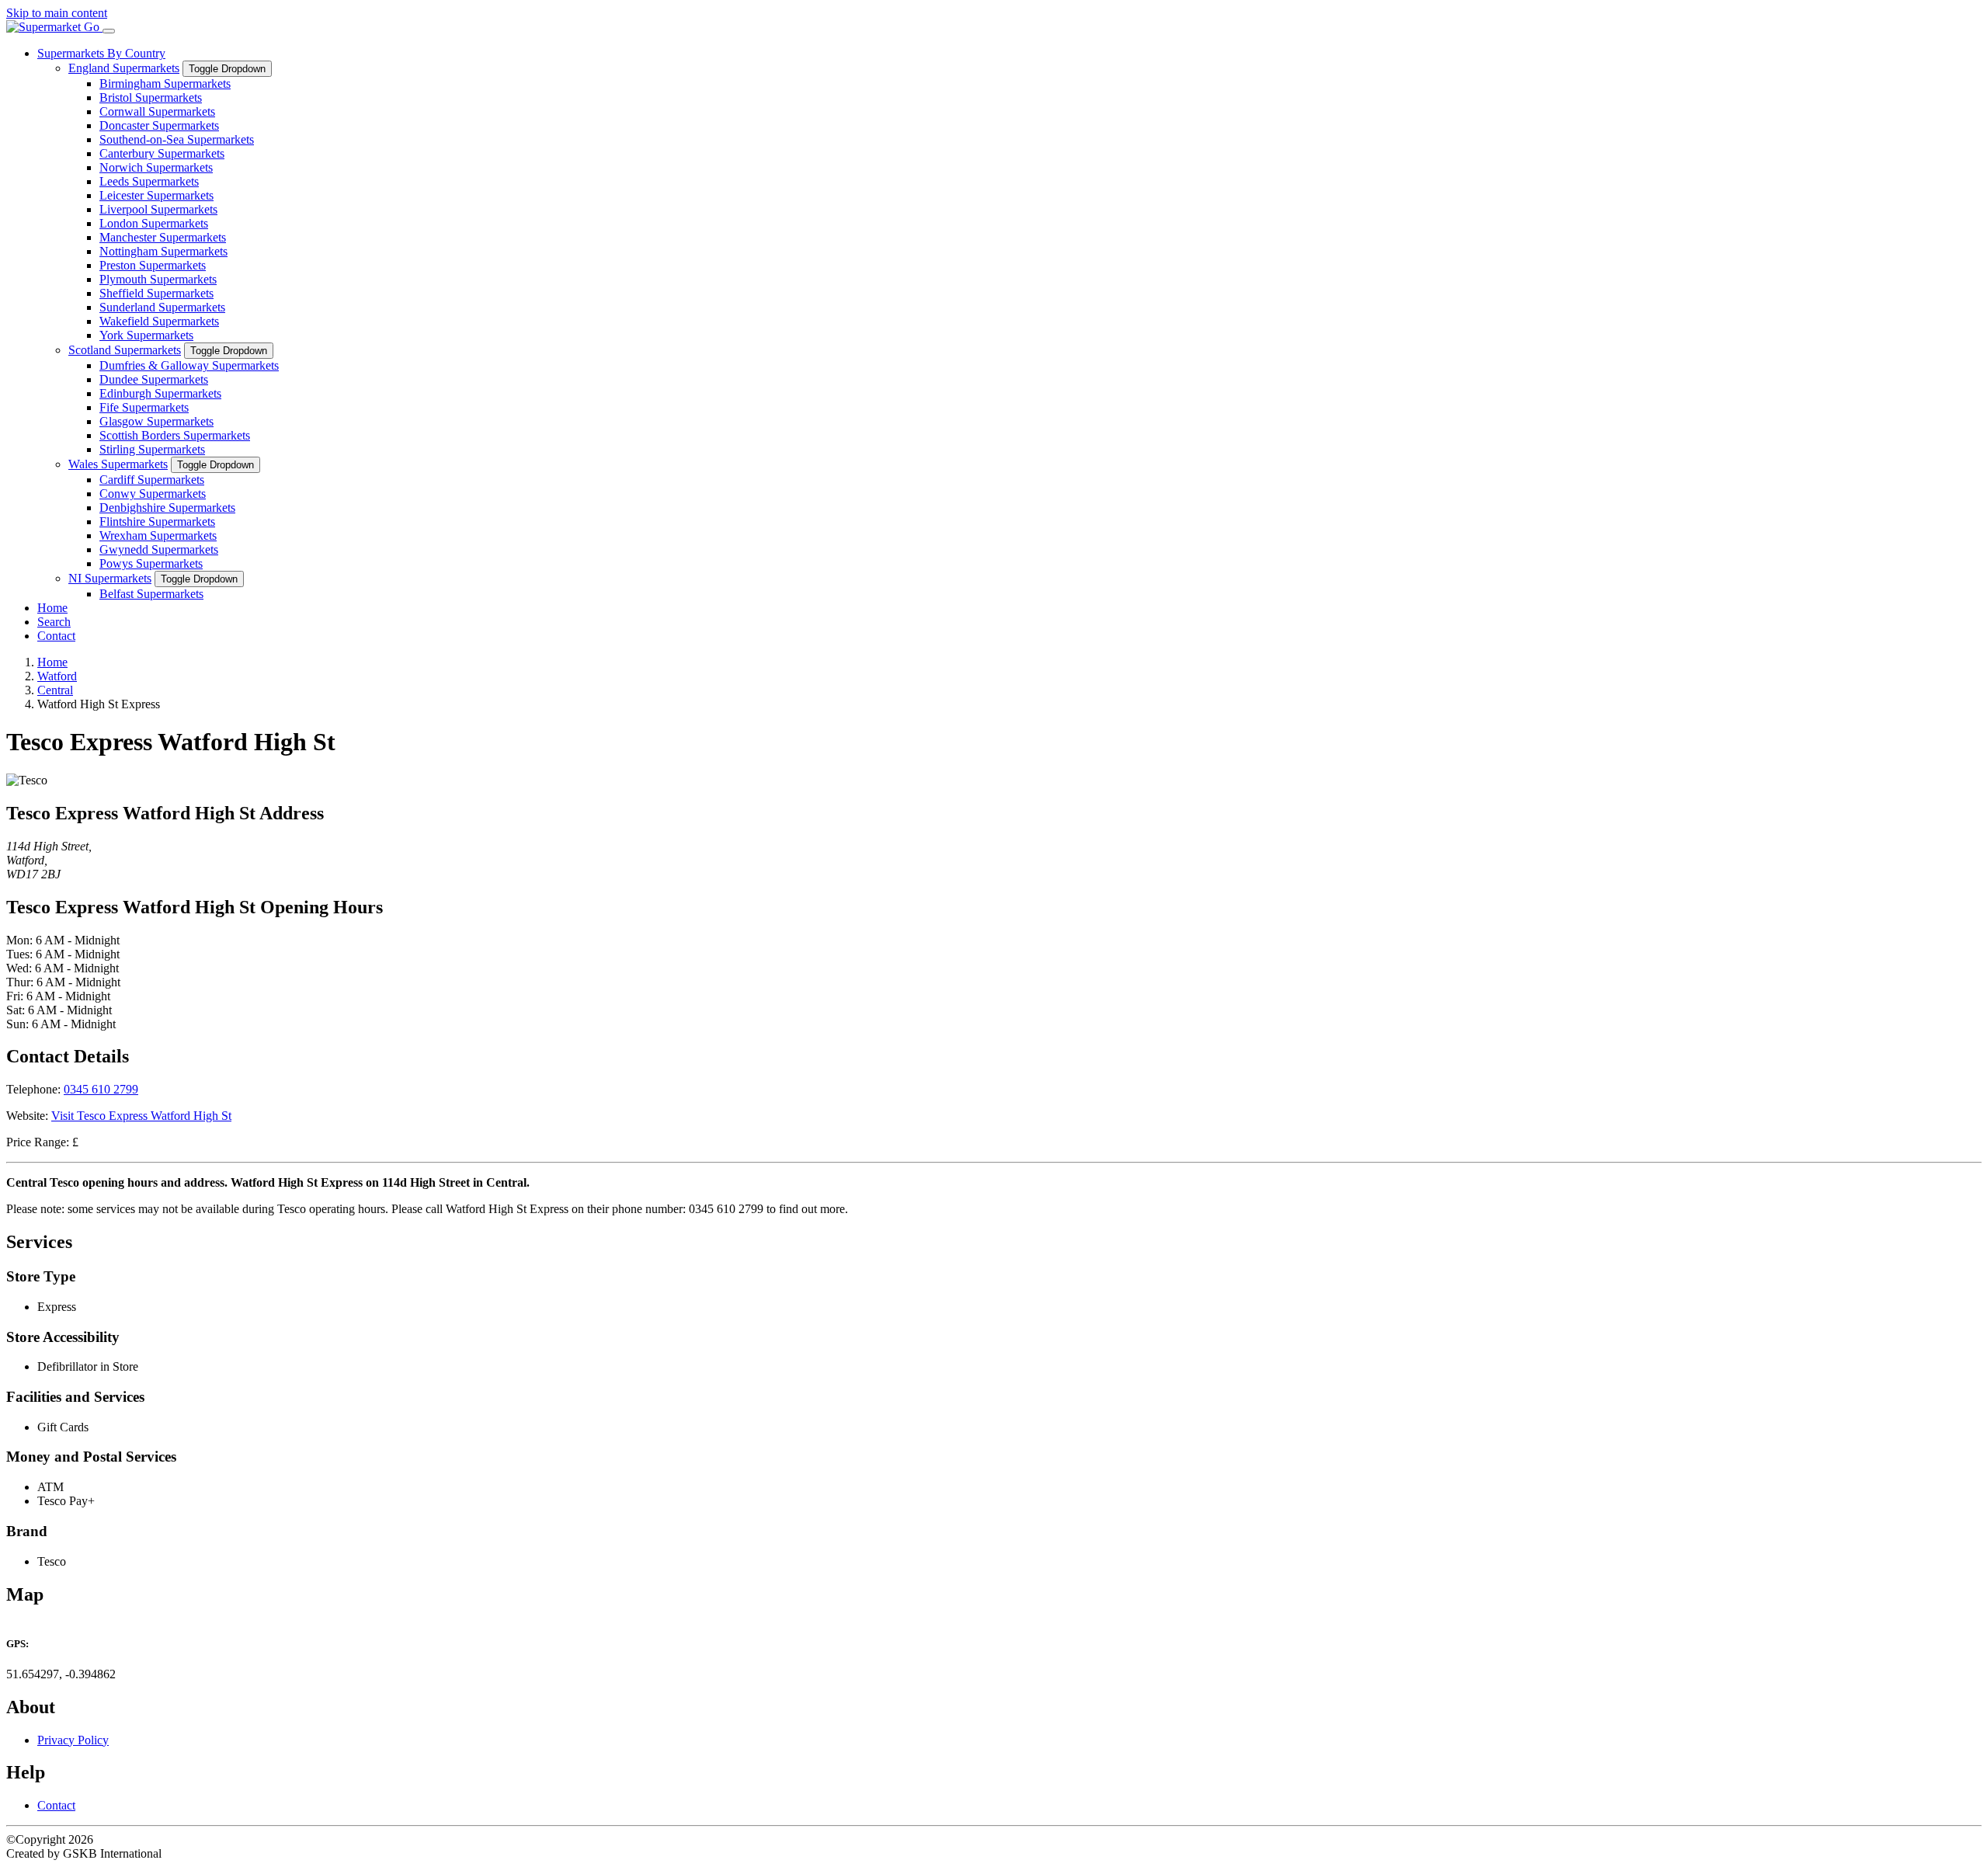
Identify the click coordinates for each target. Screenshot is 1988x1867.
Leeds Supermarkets (149, 181)
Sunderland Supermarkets (162, 307)
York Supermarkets (146, 335)
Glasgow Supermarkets (156, 421)
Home (52, 608)
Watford (57, 676)
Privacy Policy (73, 1740)
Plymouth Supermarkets (158, 279)
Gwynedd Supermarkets (159, 549)
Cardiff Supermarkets (152, 480)
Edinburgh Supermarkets (160, 393)
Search (54, 622)
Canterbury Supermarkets (162, 153)
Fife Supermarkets (144, 407)
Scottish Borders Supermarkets (175, 435)
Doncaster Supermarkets (159, 125)
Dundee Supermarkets (154, 379)
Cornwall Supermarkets (157, 111)
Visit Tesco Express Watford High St (141, 1116)
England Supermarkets (124, 68)
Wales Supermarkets (118, 464)
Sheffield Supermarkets (156, 293)
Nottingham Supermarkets (163, 251)
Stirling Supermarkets (152, 449)
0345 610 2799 (101, 1089)
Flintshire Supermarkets (157, 522)
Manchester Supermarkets (163, 237)
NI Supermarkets (110, 578)
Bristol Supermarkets (151, 97)
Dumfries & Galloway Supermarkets (189, 365)
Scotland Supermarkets (125, 350)
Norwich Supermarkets (156, 167)
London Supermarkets (154, 223)
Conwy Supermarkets (153, 494)
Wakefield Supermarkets (159, 321)
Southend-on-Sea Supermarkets (177, 139)
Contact (56, 636)
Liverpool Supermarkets (158, 209)
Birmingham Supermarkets (165, 83)
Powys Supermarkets (151, 563)
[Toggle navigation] (109, 31)
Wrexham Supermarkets (158, 535)
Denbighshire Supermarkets (167, 508)
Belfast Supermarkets (151, 594)
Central (55, 690)
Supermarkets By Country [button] (101, 53)
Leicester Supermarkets (156, 195)
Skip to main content (57, 13)
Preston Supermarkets (153, 265)
